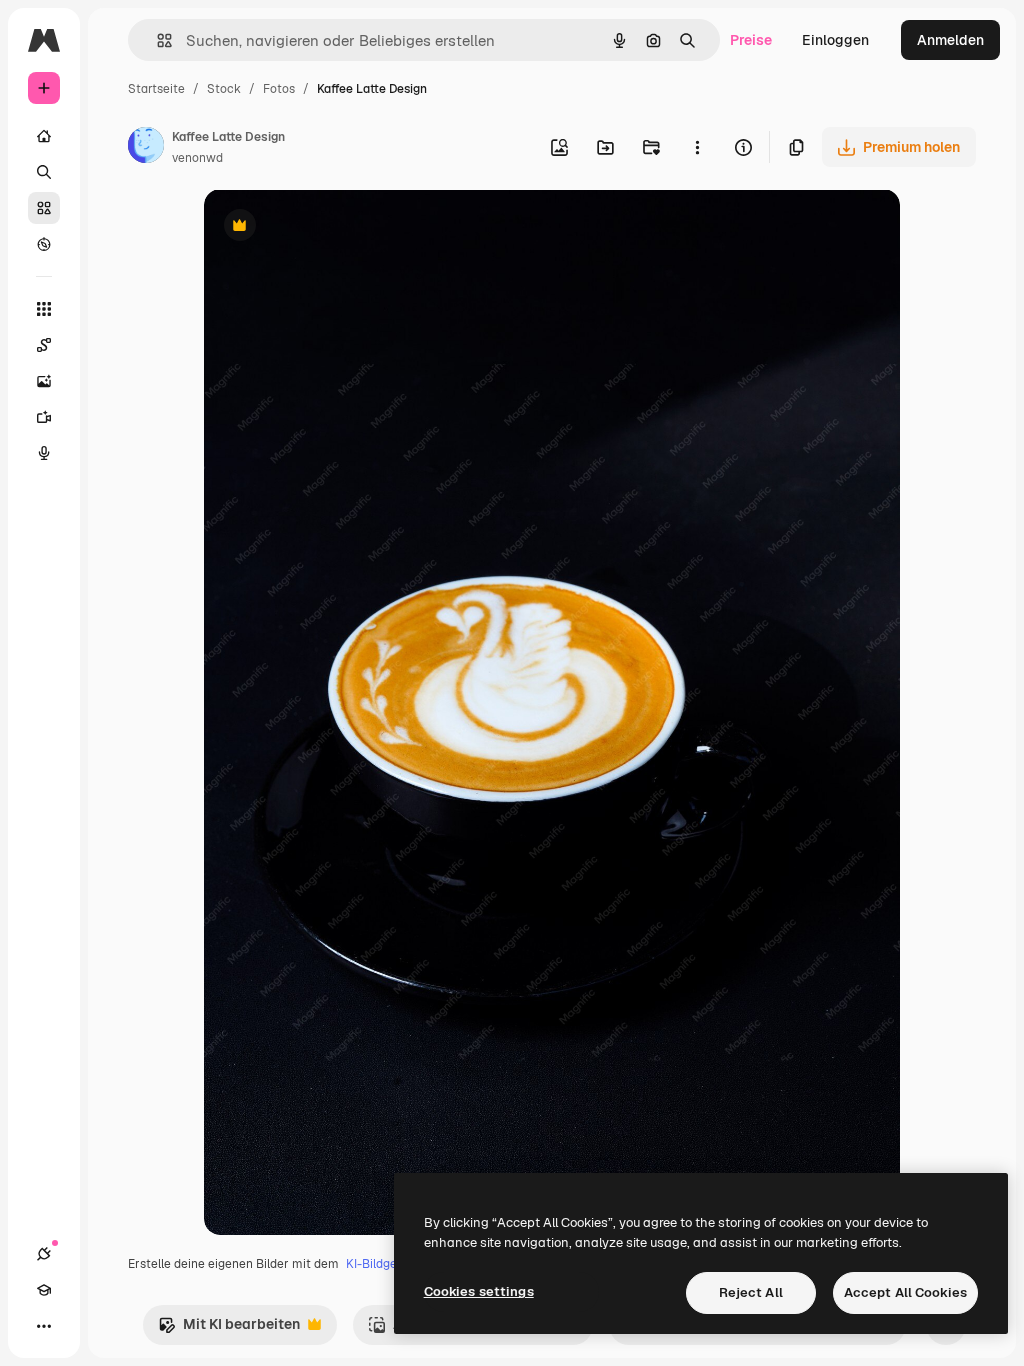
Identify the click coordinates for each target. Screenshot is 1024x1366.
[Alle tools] (44, 309)
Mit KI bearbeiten (229, 1329)
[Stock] (44, 208)
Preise (751, 40)
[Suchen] (44, 172)
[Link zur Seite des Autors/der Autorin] (146, 148)
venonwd (197, 158)
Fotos (279, 89)
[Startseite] (44, 136)
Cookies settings (479, 1291)
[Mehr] (44, 1326)
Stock (224, 89)
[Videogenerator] (44, 417)
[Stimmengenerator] (44, 453)
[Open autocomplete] (156, 40)
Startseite (156, 89)
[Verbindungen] (44, 1254)
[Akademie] (44, 1290)
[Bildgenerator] (44, 381)
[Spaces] (44, 345)
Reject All (751, 1292)
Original (332, 227)
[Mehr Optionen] (697, 147)
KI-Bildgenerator (393, 1264)
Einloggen (835, 40)
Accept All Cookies (905, 1292)
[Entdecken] (44, 244)
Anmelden (950, 40)
